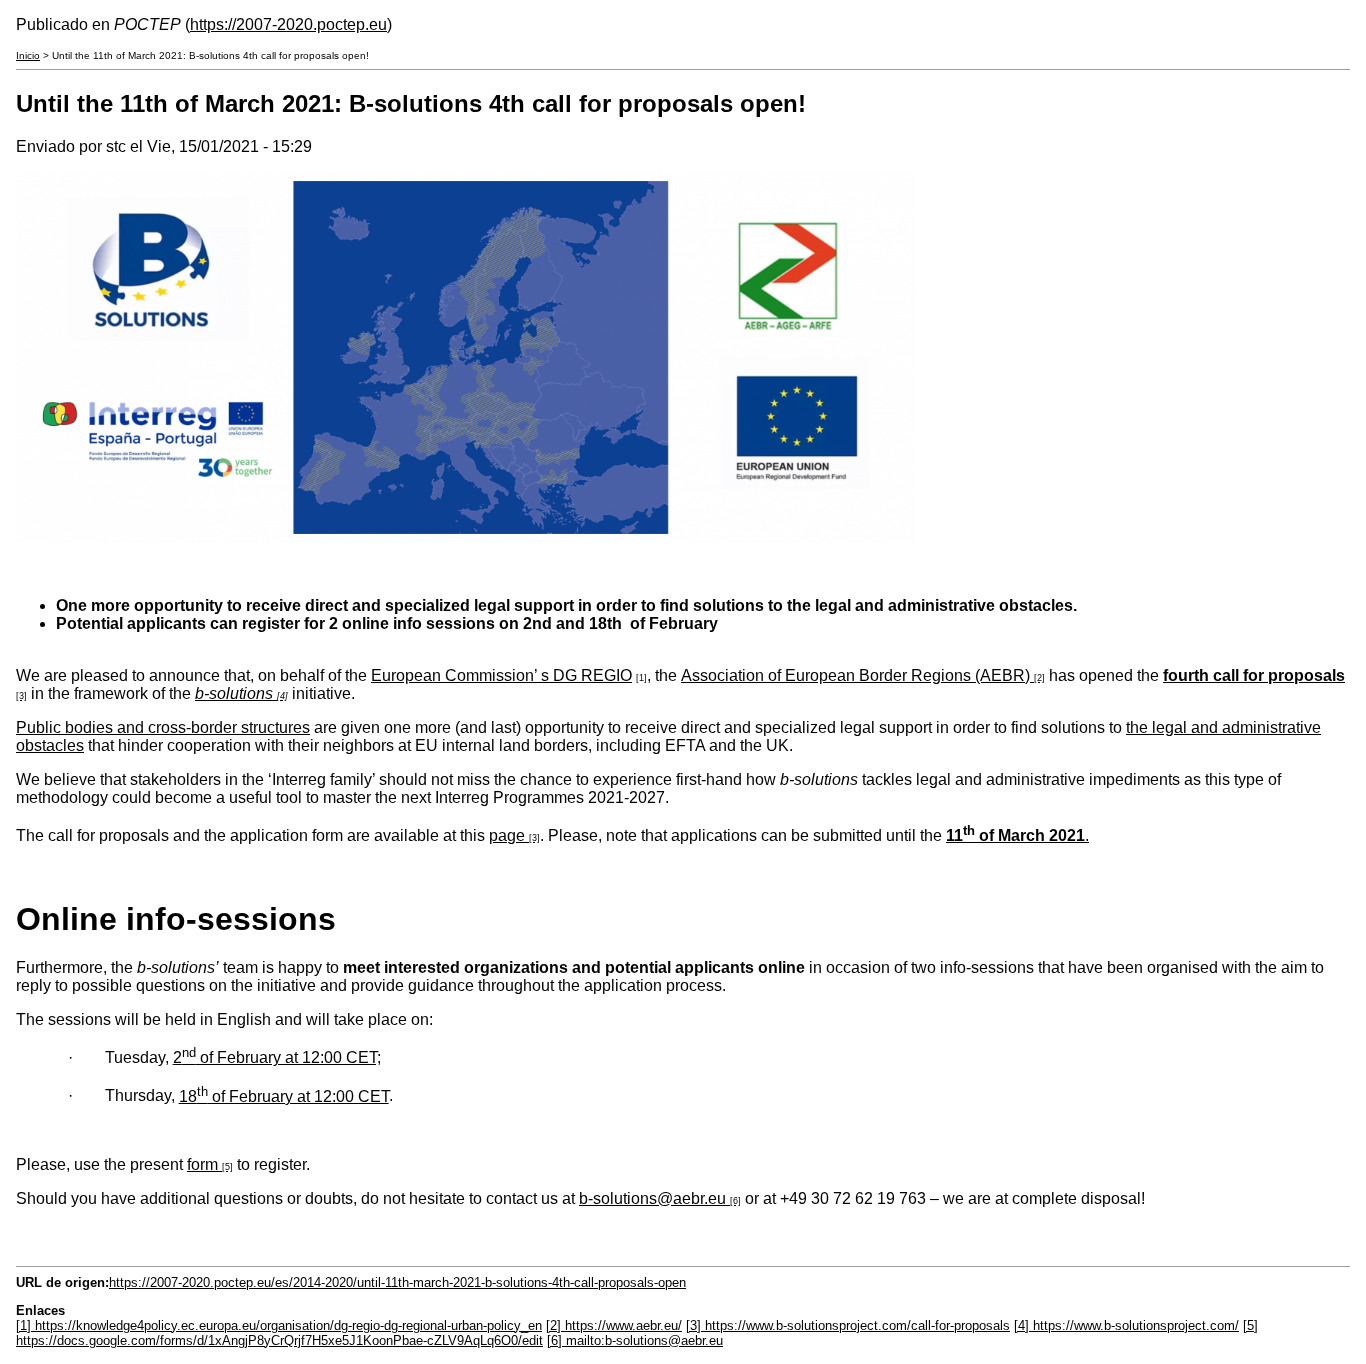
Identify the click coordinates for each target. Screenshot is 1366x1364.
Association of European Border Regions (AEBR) (855, 675)
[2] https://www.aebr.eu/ (614, 1325)
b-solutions (234, 693)
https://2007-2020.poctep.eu (288, 24)
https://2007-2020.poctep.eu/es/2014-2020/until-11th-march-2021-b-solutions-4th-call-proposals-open (397, 1282)
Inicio (28, 55)
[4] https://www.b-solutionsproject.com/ (1126, 1325)
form (202, 1164)
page (507, 835)
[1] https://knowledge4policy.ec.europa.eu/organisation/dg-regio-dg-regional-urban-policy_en (279, 1325)
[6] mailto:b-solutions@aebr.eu (635, 1340)
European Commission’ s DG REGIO (501, 675)
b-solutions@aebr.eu (652, 1198)
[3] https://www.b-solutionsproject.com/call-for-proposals (848, 1325)
